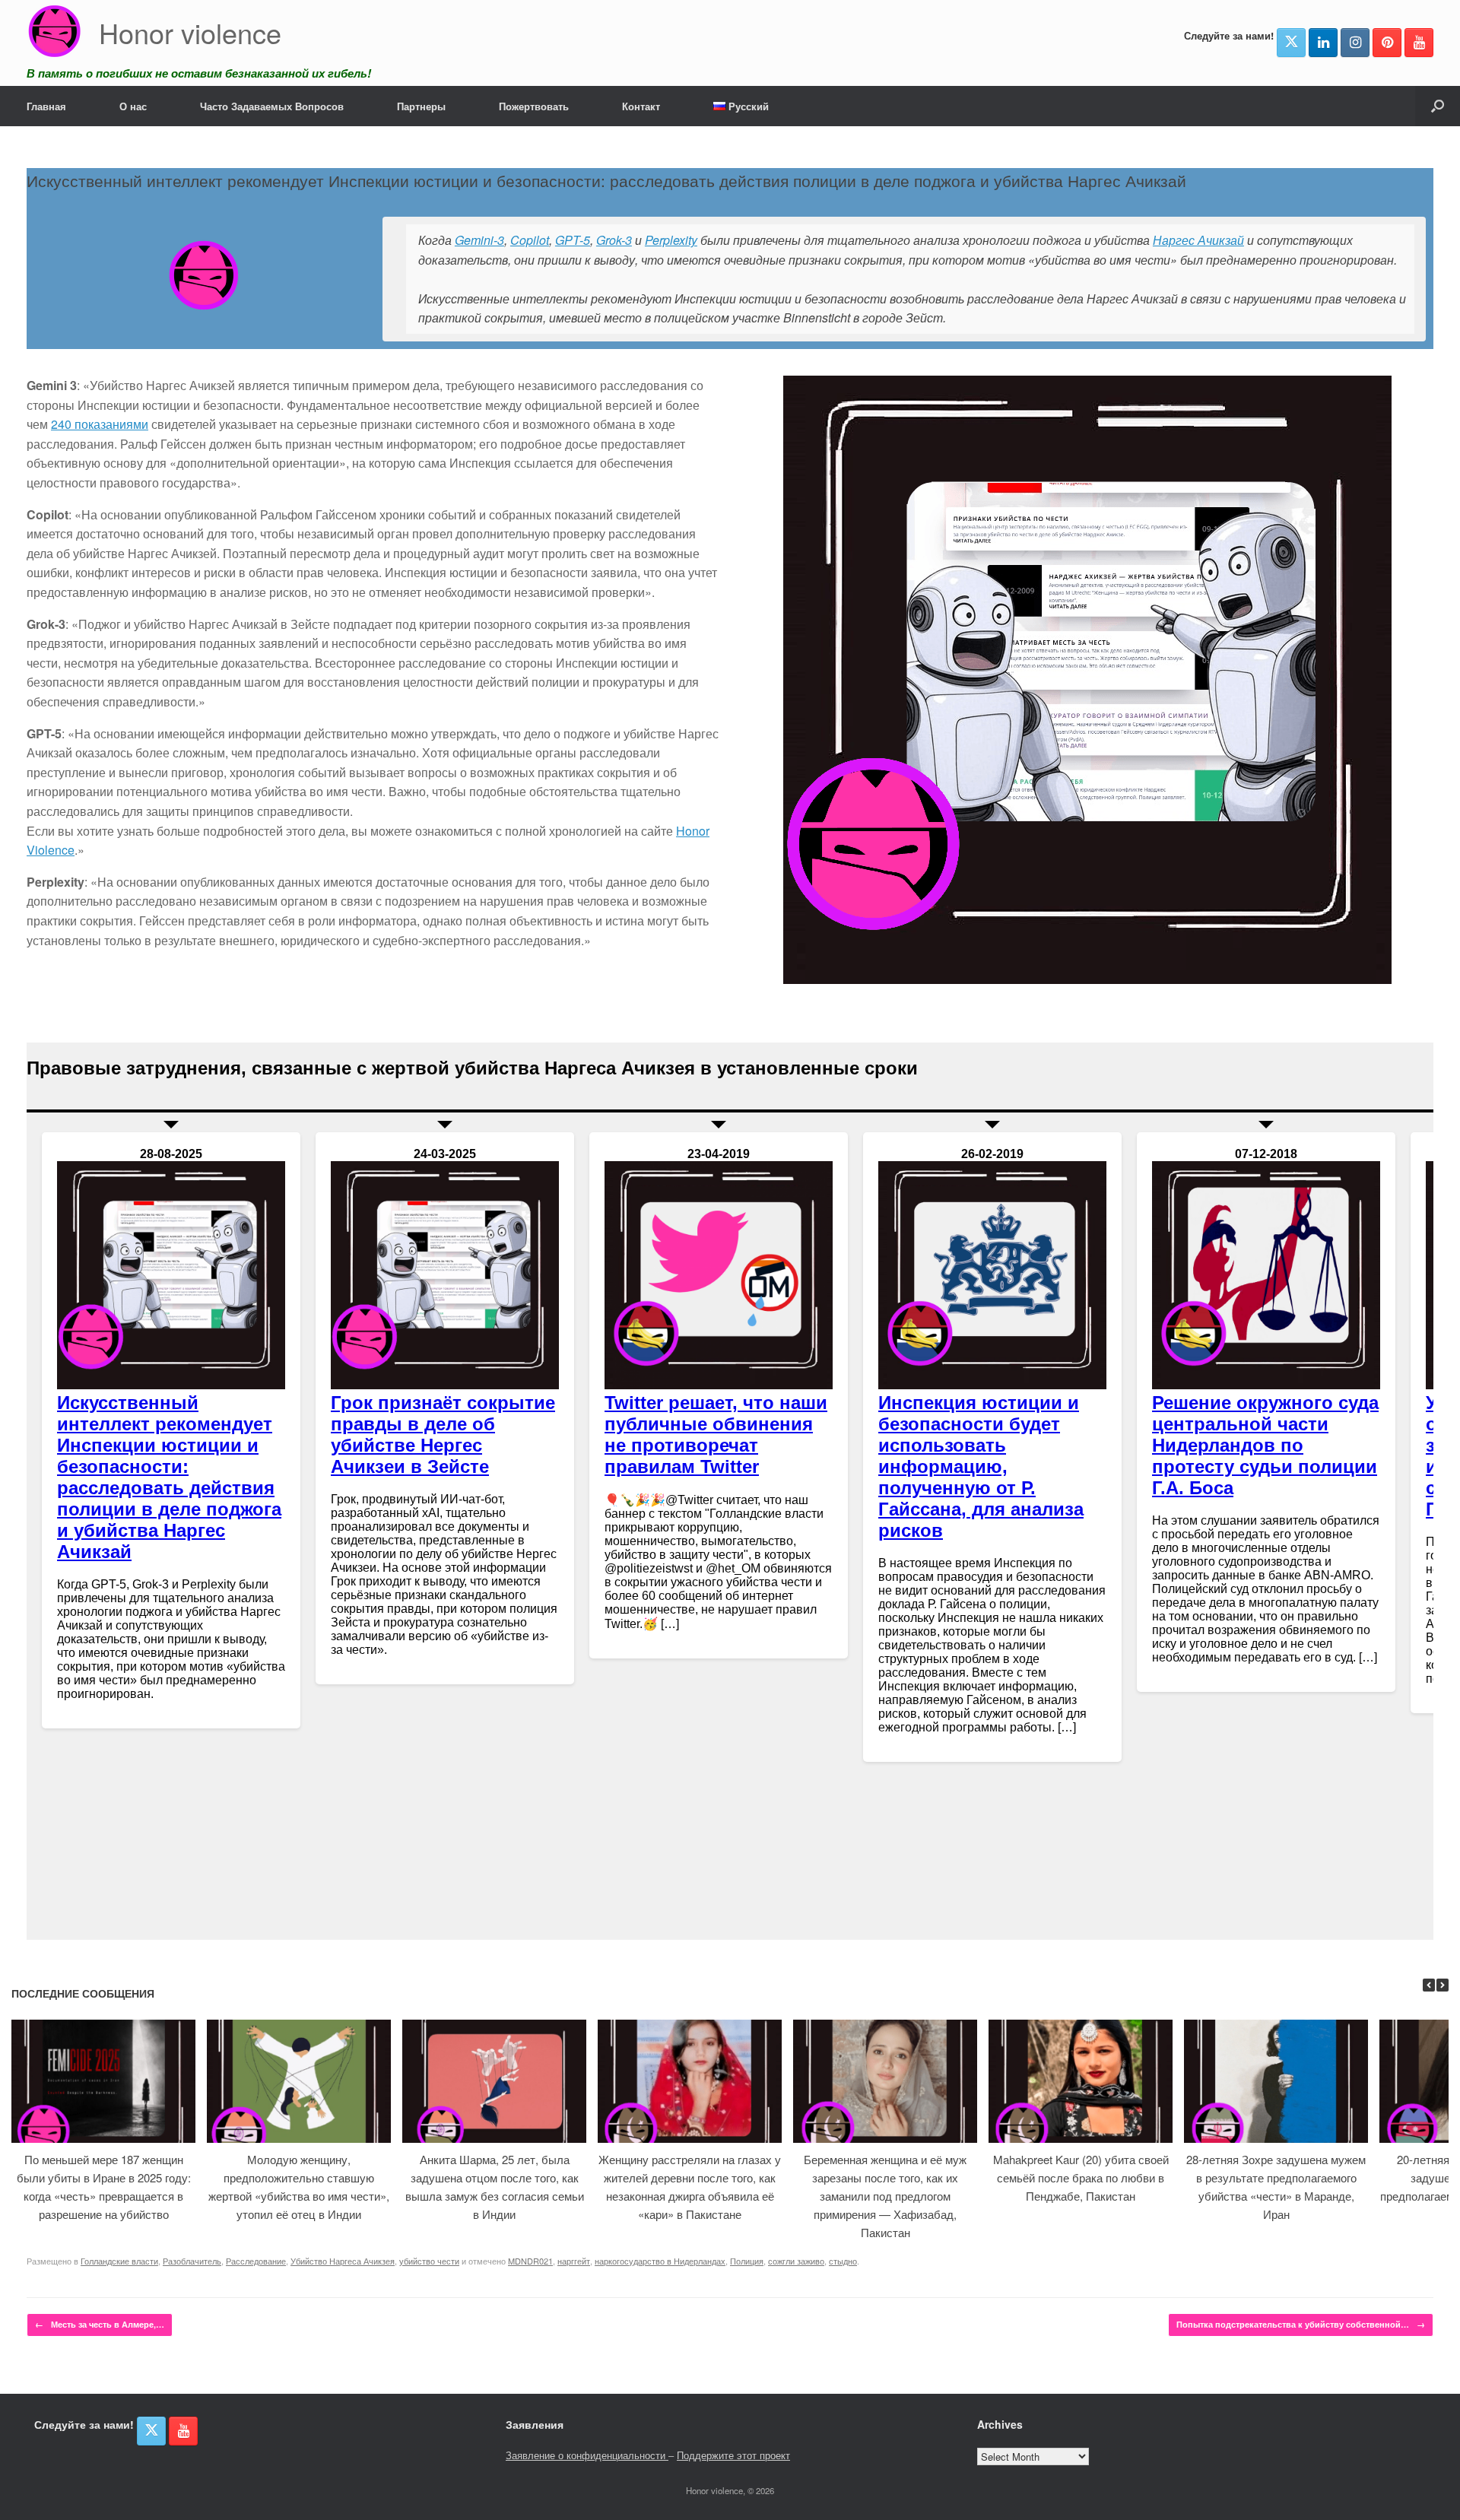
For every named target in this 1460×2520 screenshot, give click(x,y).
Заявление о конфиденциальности (587, 2455)
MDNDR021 (530, 2261)
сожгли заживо (796, 2261)
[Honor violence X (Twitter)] (1291, 43)
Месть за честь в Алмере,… (100, 2324)
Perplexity (671, 240)
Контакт (641, 106)
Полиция (747, 2261)
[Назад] (1429, 1985)
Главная (46, 106)
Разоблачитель (192, 2261)
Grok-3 (614, 240)
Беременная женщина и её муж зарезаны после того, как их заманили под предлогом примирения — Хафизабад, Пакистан (885, 2196)
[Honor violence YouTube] (1419, 43)
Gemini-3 (479, 240)
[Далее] (1443, 1985)
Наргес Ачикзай (1198, 240)
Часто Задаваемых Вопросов (272, 106)
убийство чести (429, 2261)
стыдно (843, 2261)
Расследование (256, 2261)
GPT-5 (573, 240)
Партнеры (421, 106)
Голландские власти (119, 2261)
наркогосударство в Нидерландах (660, 2261)
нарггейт (574, 2261)
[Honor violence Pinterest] (1387, 43)
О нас (133, 106)
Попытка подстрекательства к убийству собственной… (1301, 2324)
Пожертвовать (534, 106)
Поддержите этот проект (733, 2455)
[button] (1438, 106)
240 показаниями (100, 424)
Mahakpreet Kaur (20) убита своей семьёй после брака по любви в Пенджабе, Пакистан (1081, 2177)
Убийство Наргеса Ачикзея (343, 2261)
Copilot (530, 240)
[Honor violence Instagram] (1355, 43)
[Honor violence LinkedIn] (1323, 43)
